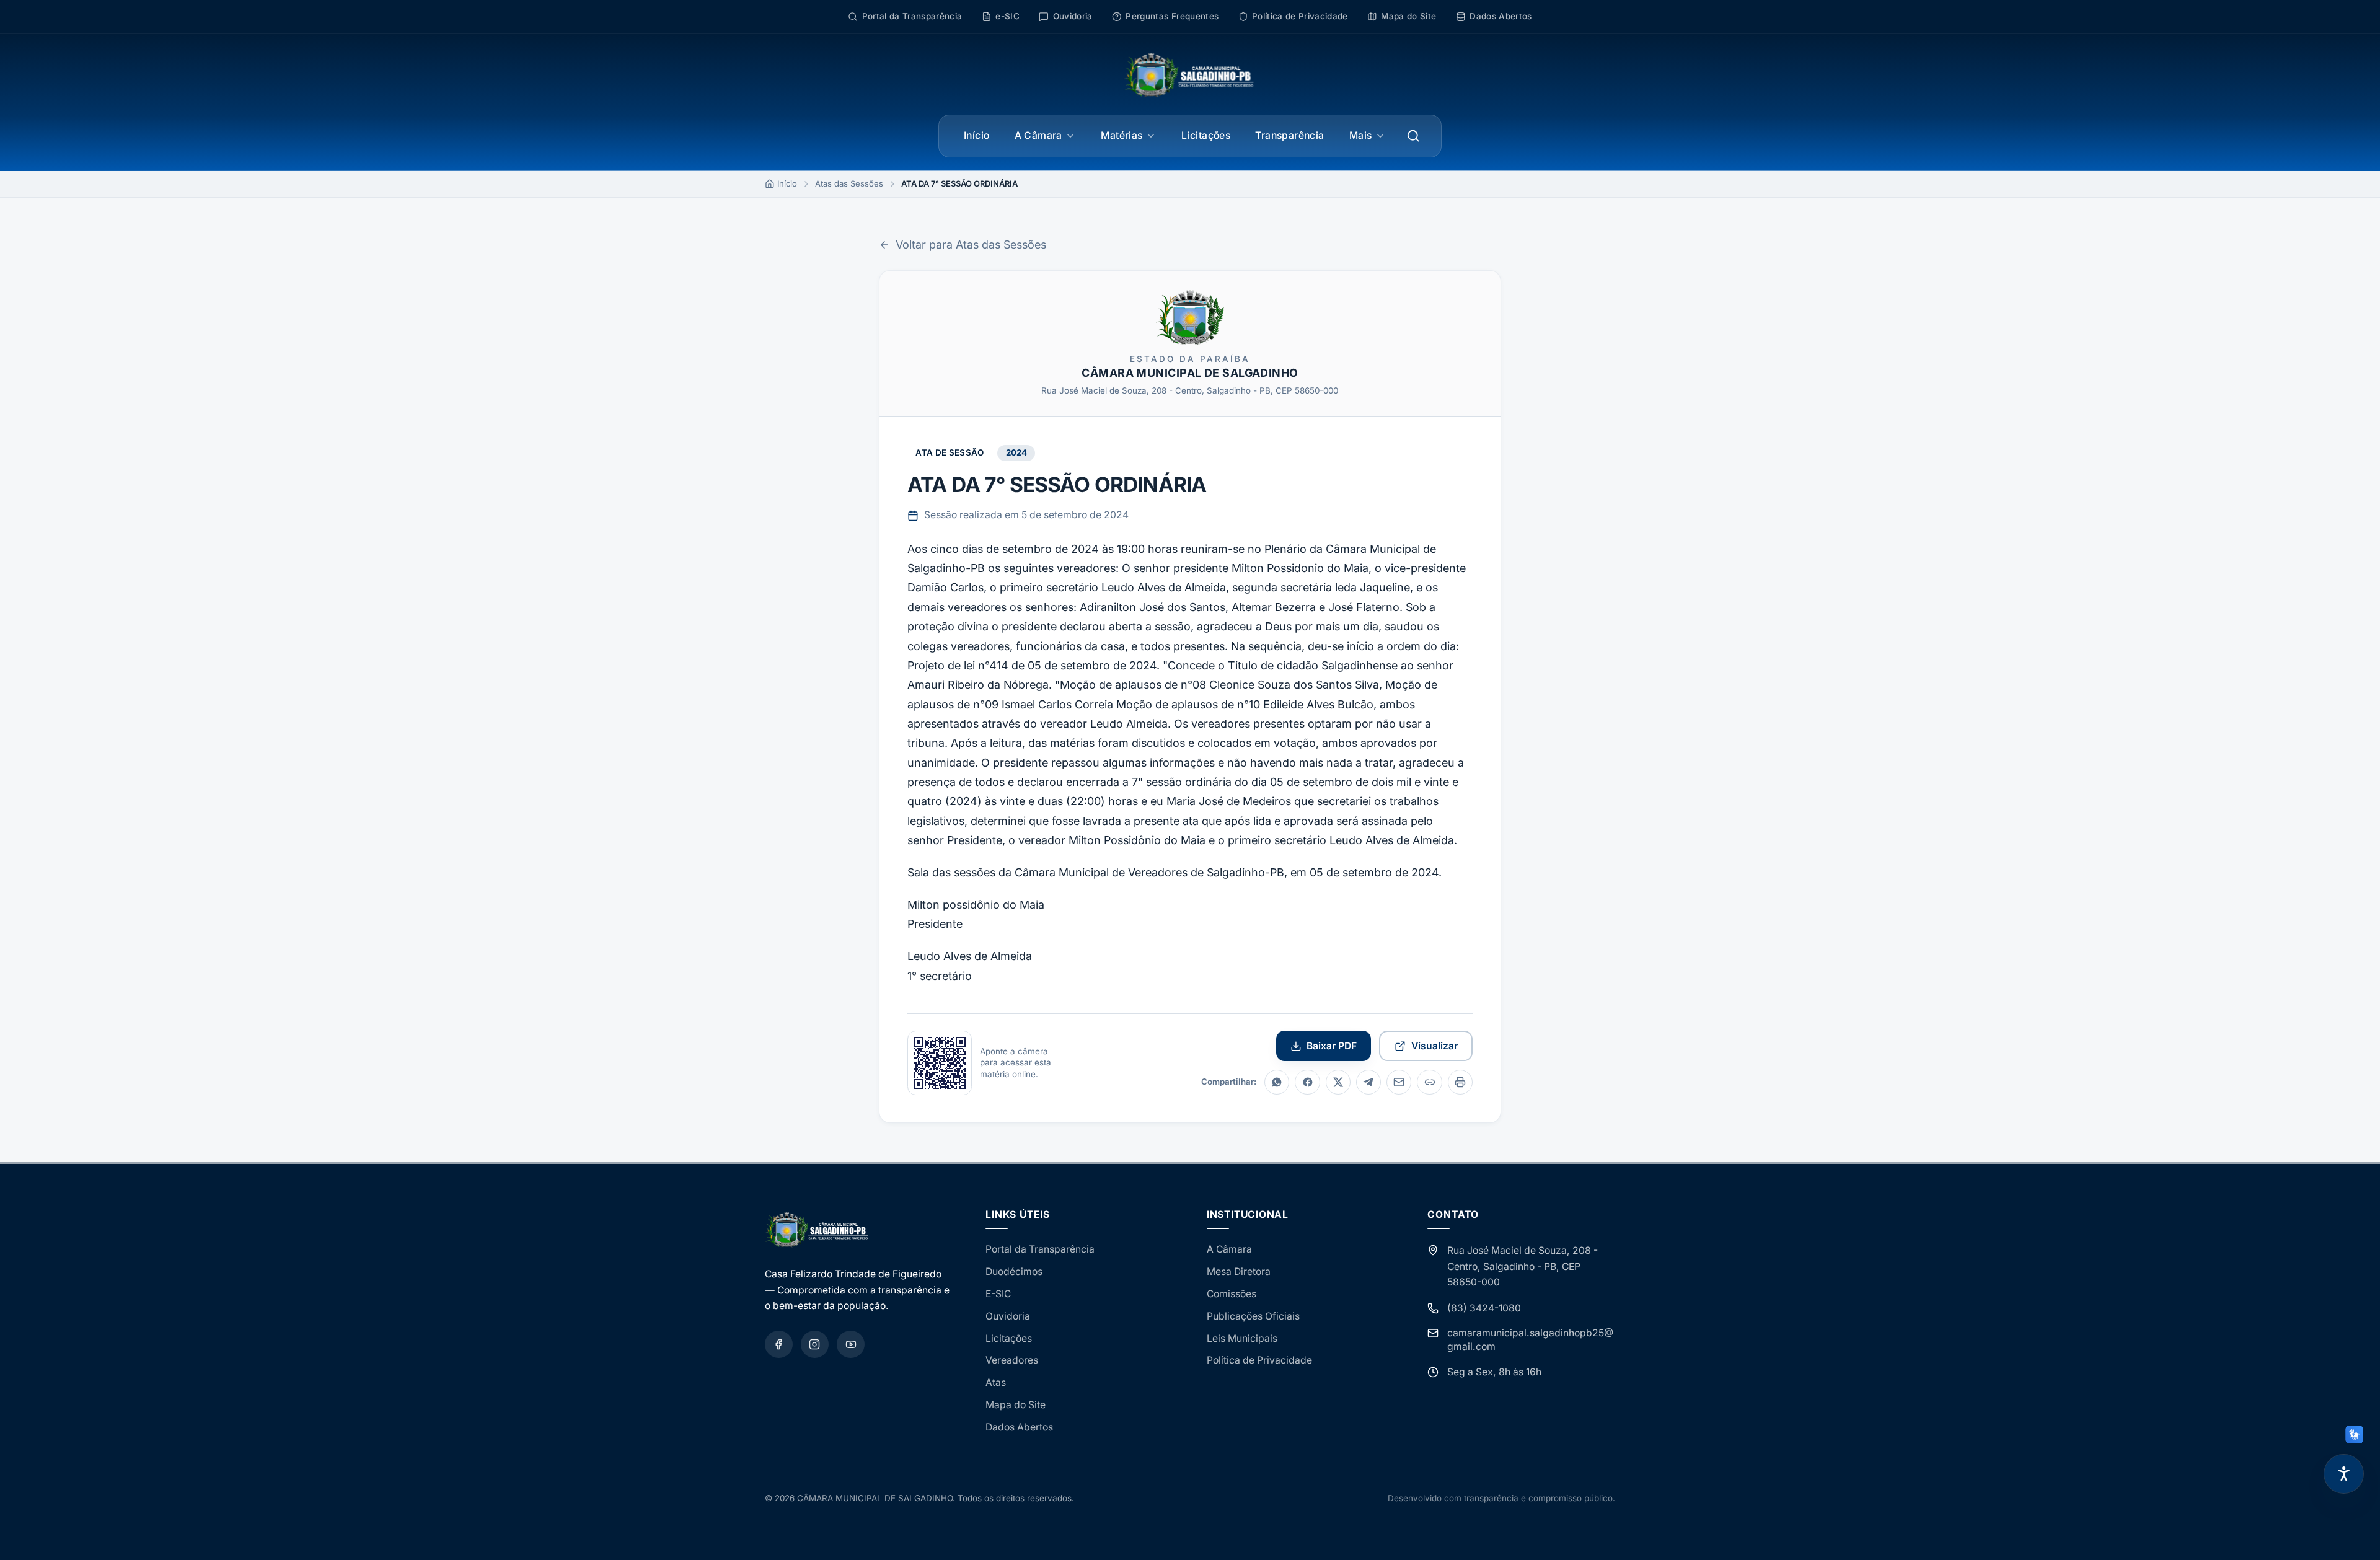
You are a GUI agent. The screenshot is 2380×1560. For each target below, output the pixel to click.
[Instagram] (815, 1345)
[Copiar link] (1429, 1082)
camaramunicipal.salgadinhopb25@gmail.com (1530, 1340)
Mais (1361, 135)
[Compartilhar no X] (1338, 1082)
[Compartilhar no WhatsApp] (1277, 1082)
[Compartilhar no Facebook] (1307, 1082)
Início (976, 135)
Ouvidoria (1008, 1316)
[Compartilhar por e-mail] (1399, 1082)
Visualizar (1435, 1046)
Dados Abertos (1019, 1427)
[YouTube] (851, 1345)
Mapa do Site (1016, 1405)
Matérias (1122, 135)
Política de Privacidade (1259, 1360)
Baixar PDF (1332, 1046)
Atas (996, 1382)
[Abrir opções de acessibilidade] (2344, 1474)
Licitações (1206, 135)
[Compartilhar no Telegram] (1368, 1082)
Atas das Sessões (849, 183)
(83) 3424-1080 (1484, 1308)
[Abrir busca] (1413, 136)
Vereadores (1012, 1360)
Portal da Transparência (1040, 1249)
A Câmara (1038, 135)
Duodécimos (1014, 1271)
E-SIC (998, 1294)
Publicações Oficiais (1253, 1316)
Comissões (1232, 1294)
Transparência (1289, 135)
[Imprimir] (1460, 1082)
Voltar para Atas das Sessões (971, 245)
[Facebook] (779, 1345)
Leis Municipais (1242, 1338)
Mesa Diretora (1239, 1271)
